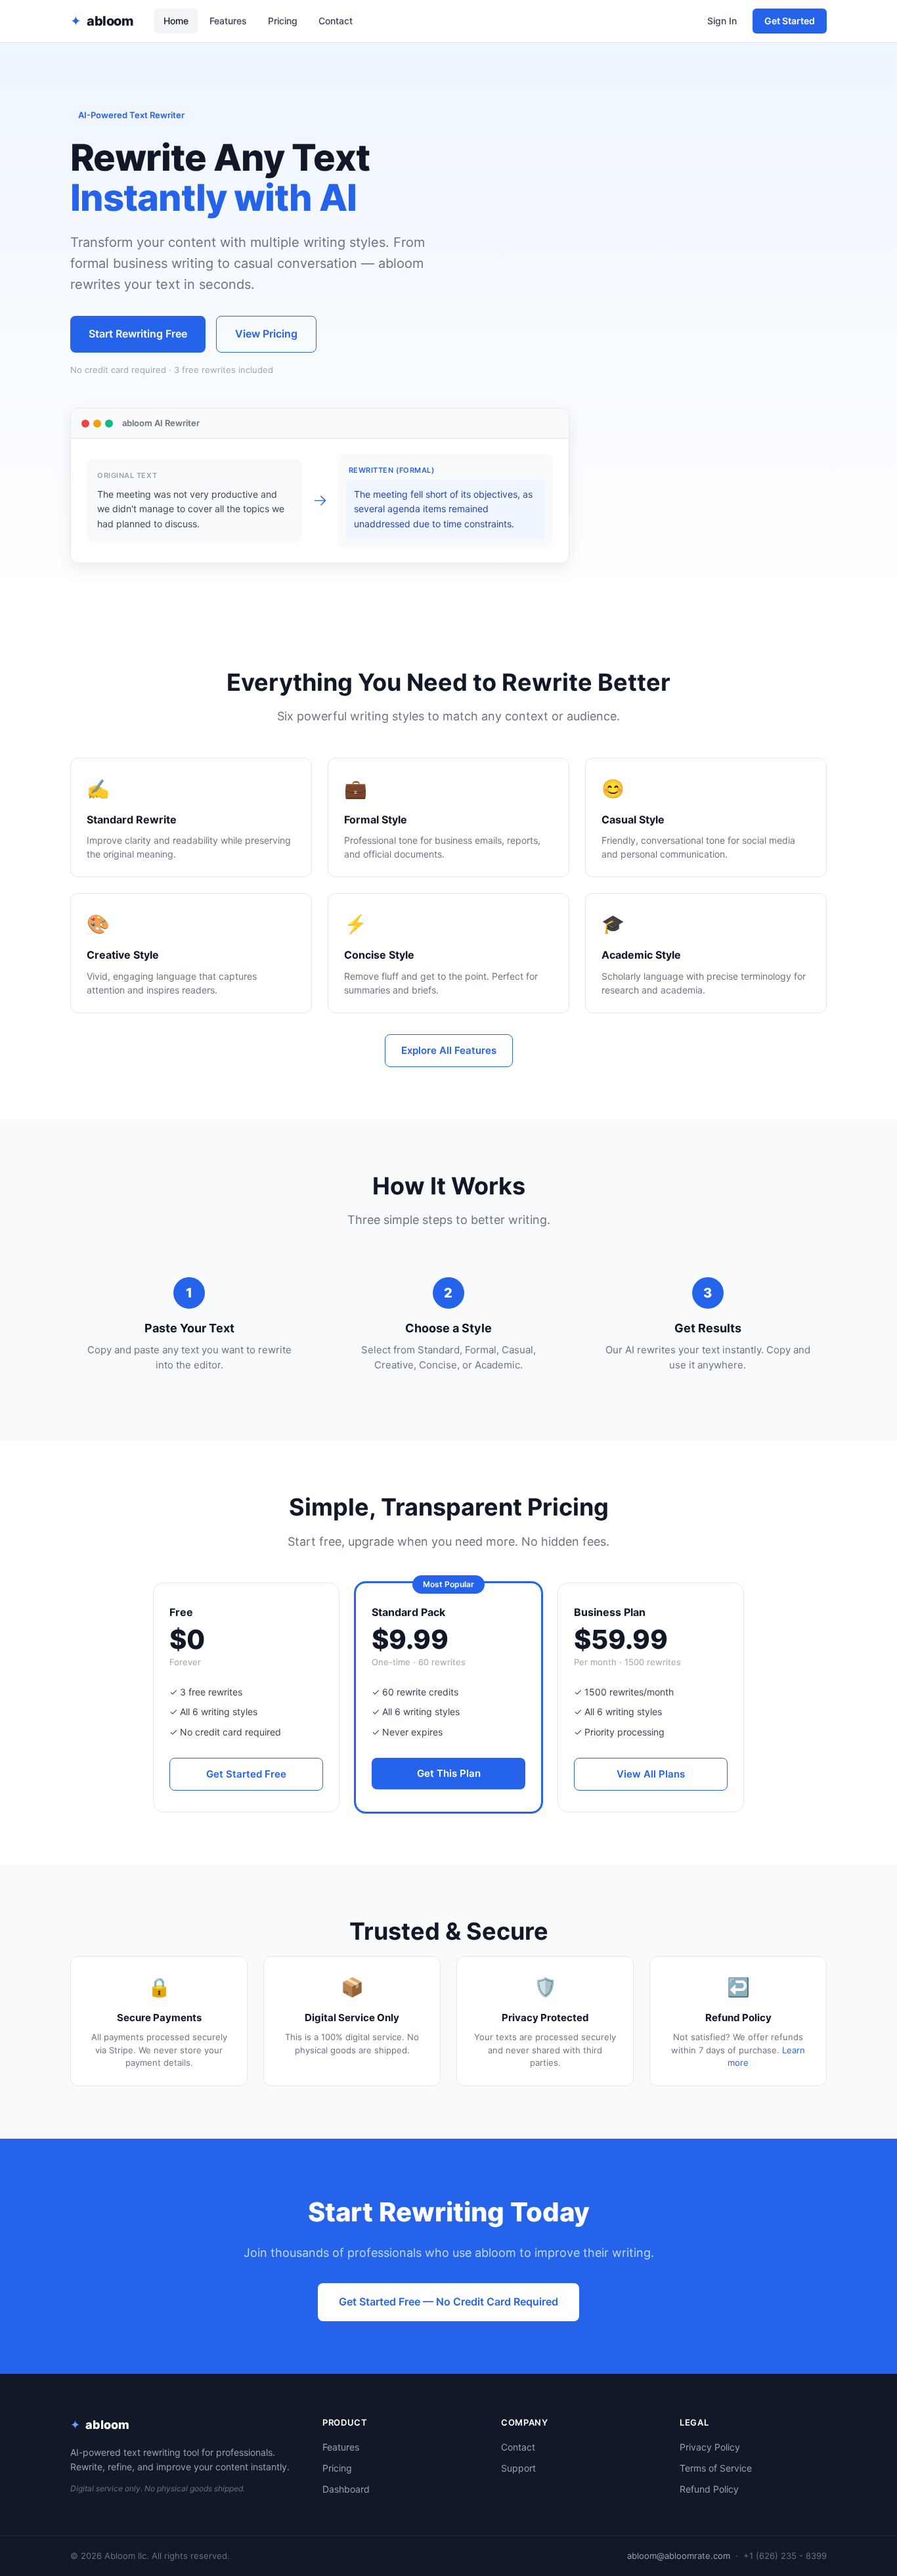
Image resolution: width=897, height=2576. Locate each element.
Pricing (283, 21)
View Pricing (266, 334)
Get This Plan (449, 1773)
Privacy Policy (710, 2447)
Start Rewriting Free (138, 334)
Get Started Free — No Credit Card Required (448, 2302)
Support (518, 2468)
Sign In (722, 21)
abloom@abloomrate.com (679, 2556)
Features (228, 21)
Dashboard (346, 2489)
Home (176, 21)
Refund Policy (709, 2489)
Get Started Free (246, 1774)
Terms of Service (716, 2468)
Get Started (790, 21)
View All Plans (651, 1774)
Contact (336, 21)
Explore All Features (449, 1050)
